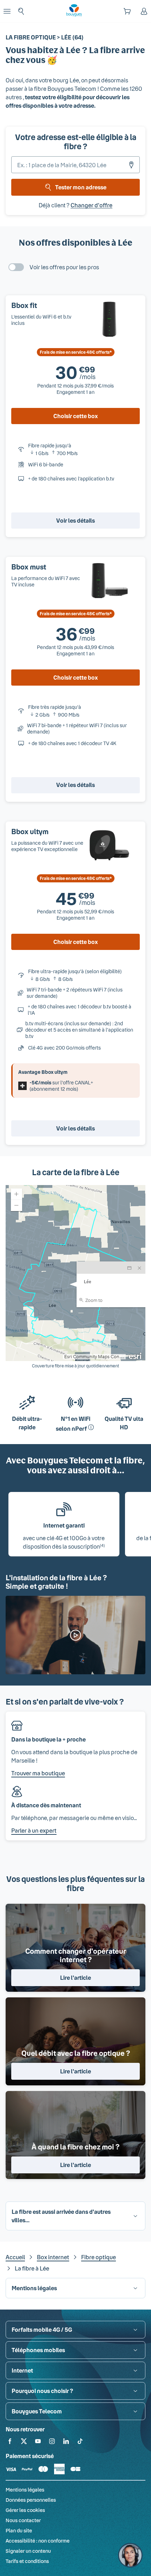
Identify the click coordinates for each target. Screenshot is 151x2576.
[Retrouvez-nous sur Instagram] (52, 2442)
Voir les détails (75, 520)
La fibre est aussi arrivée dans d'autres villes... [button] (61, 2216)
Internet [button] (22, 2370)
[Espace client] (144, 11)
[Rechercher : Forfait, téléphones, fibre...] (21, 11)
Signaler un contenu (28, 2551)
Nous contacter (23, 2520)
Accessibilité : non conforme (38, 2541)
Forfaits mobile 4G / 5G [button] (42, 2329)
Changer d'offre (91, 205)
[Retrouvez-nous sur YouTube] (38, 2442)
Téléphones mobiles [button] (38, 2350)
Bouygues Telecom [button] (37, 2411)
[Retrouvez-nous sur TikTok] (80, 2442)
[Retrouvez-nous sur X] (24, 2442)
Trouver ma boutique (38, 1773)
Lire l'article (75, 1977)
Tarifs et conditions (27, 2561)
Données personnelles (31, 2500)
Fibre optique (99, 2257)
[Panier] (127, 11)
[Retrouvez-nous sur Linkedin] (66, 2442)
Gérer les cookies (25, 2510)
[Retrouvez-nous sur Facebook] (10, 2442)
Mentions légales (25, 2490)
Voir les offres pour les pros (64, 267)
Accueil (15, 2257)
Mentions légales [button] (34, 2288)
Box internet (53, 2257)
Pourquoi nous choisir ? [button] (42, 2391)
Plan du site (19, 2530)
